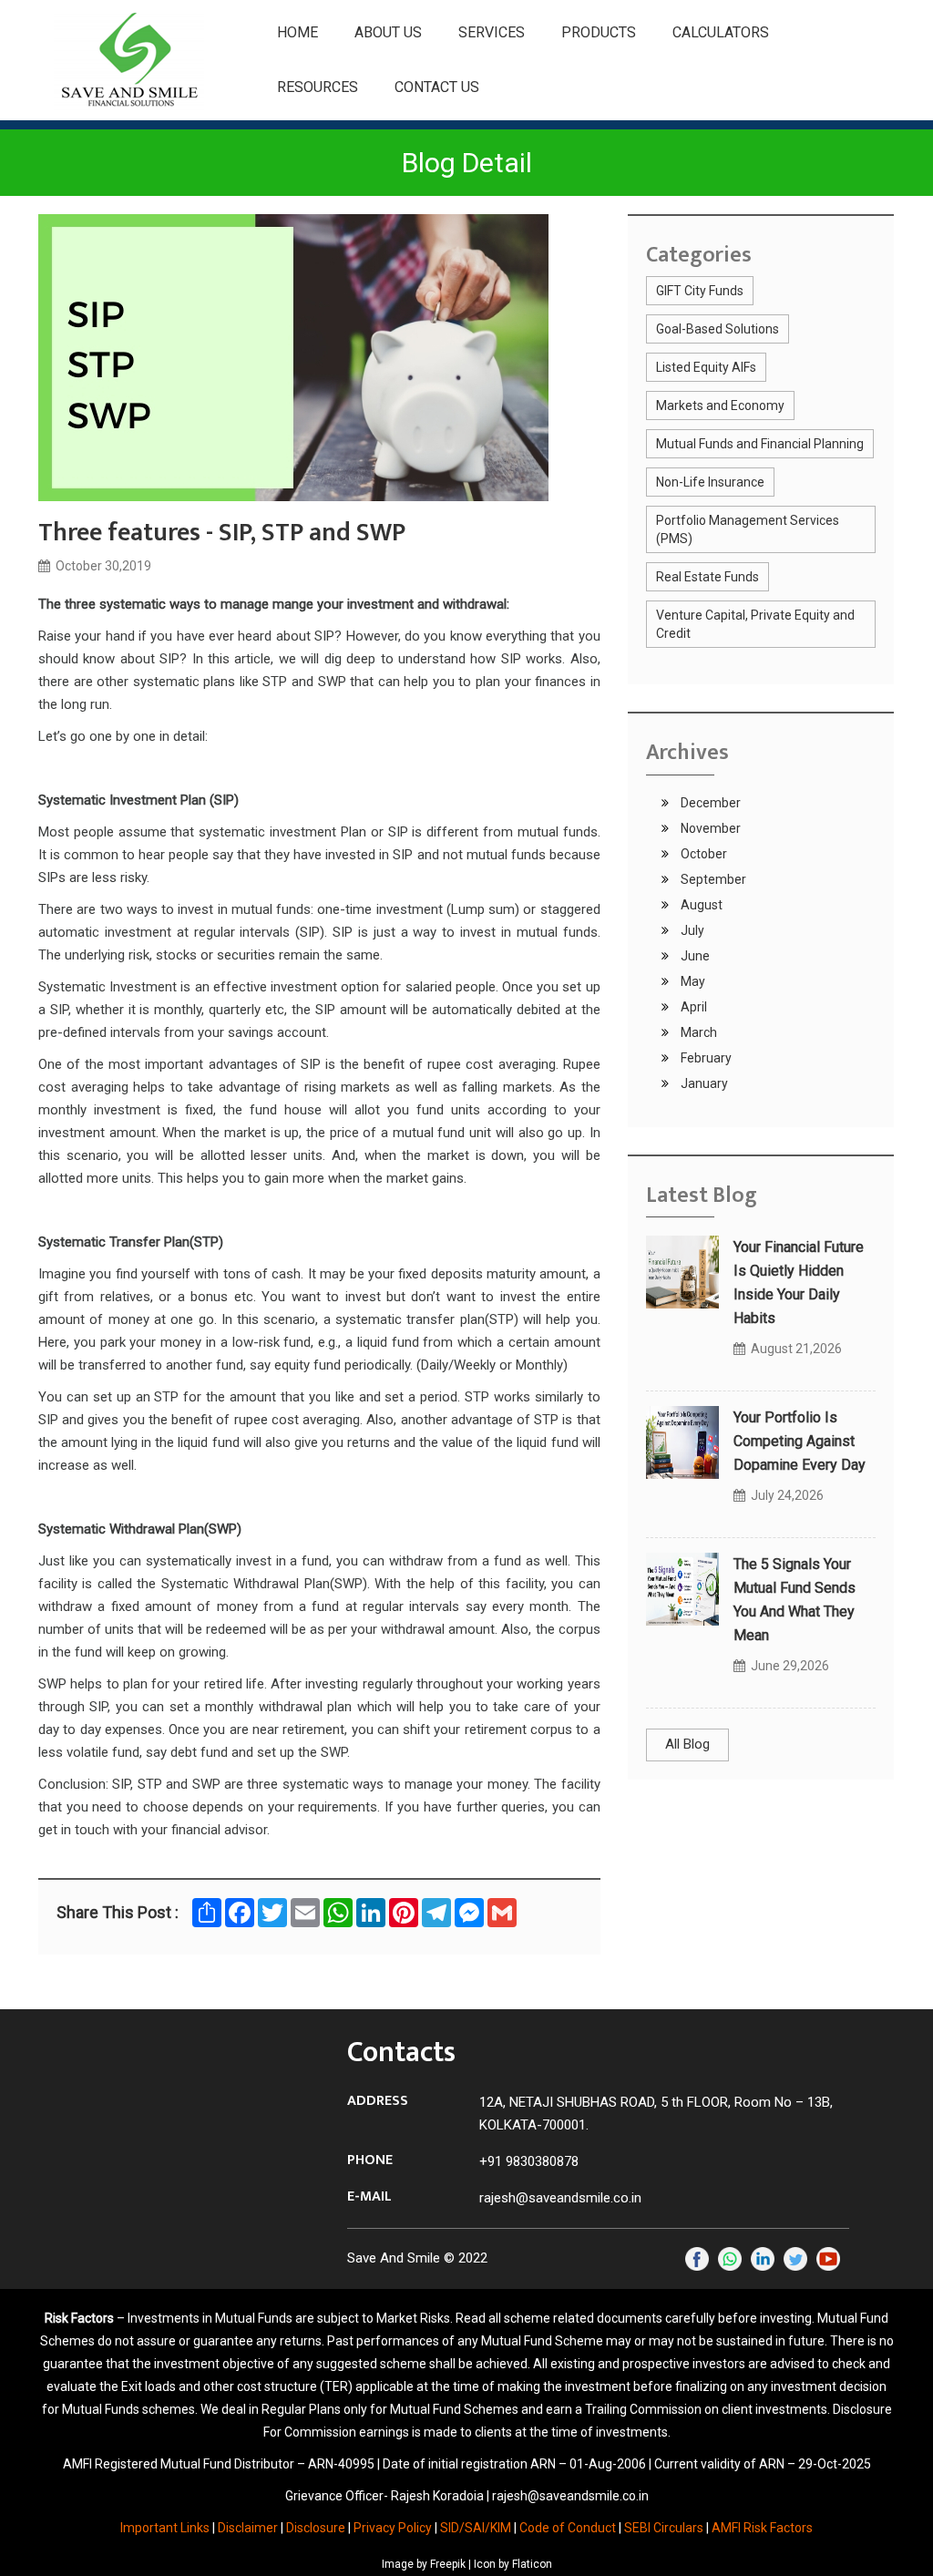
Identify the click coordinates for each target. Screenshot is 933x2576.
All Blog (687, 1744)
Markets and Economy (720, 405)
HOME (297, 32)
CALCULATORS (721, 32)
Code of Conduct (568, 2528)
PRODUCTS (599, 32)
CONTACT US (437, 87)
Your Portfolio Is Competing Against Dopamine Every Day (800, 1441)
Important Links (165, 2528)
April (692, 1007)
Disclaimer (248, 2528)
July (691, 930)
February (705, 1058)
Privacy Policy (393, 2528)
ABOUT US (388, 32)
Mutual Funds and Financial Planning (760, 444)
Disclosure (316, 2528)
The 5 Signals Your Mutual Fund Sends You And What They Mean (795, 1600)
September (712, 879)
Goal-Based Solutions (718, 329)
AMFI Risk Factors (762, 2528)
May (692, 981)
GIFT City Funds (700, 291)
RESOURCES (318, 87)
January (703, 1083)
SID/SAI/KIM (476, 2528)
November (709, 828)
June (694, 956)
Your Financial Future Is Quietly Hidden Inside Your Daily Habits (799, 1283)
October (702, 854)
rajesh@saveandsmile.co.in (560, 2198)
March (697, 1032)
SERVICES (492, 32)
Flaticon (532, 2564)
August (700, 905)
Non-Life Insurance (710, 482)
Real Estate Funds (707, 577)
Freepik (448, 2564)
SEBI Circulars (664, 2528)
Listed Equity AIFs (706, 367)
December (709, 803)
